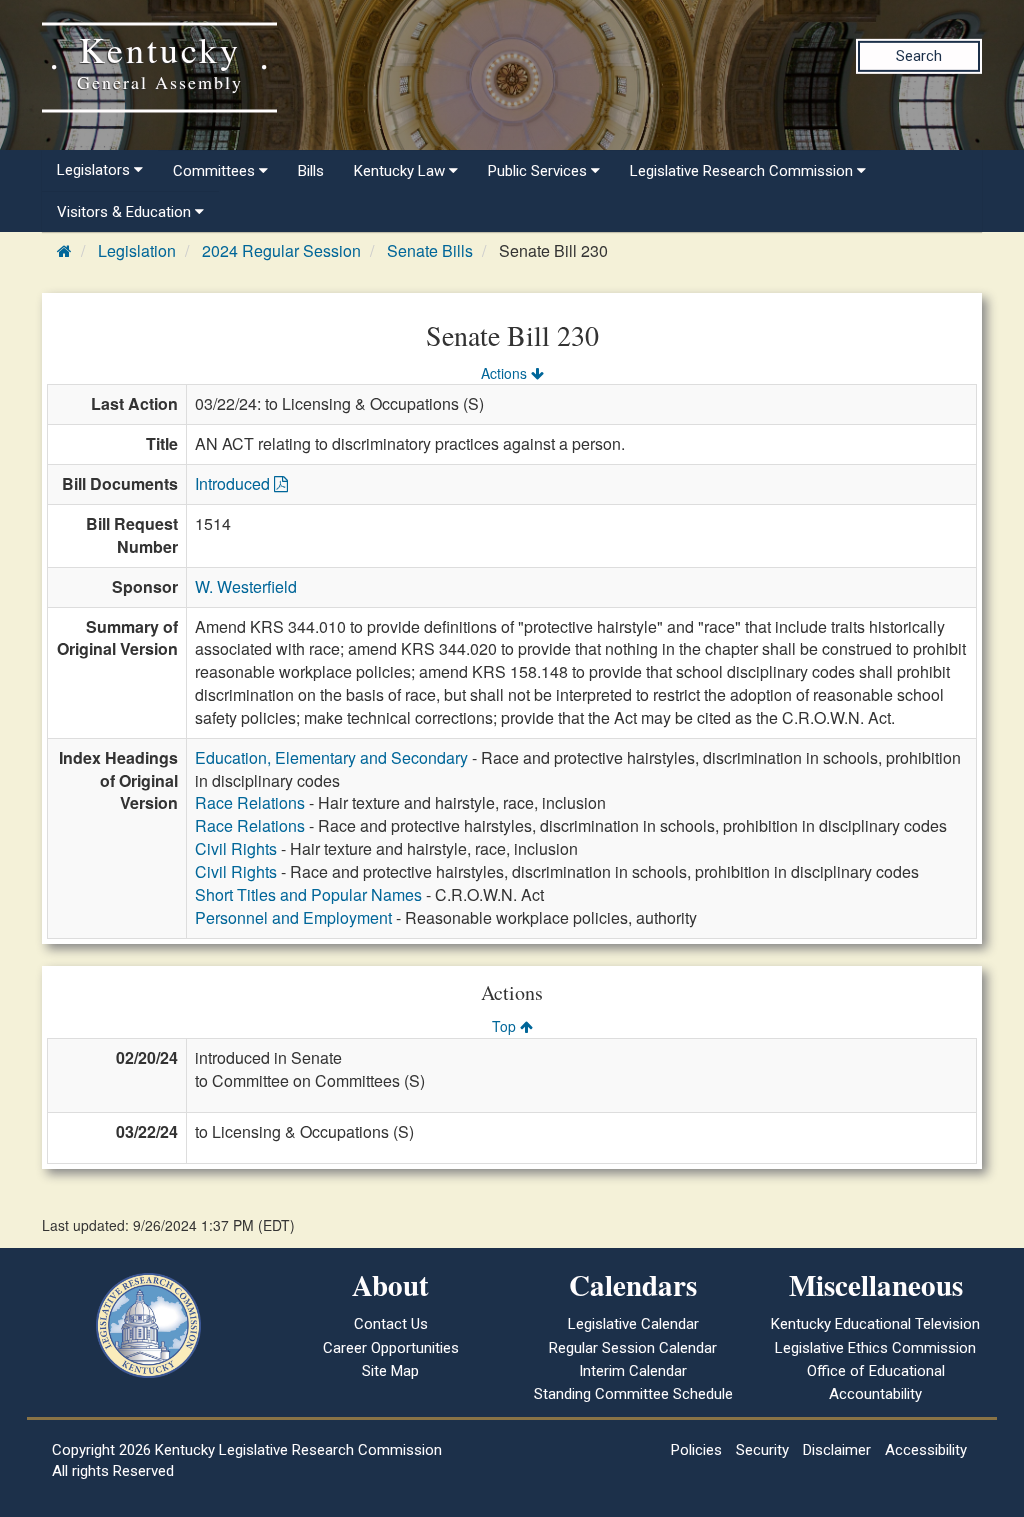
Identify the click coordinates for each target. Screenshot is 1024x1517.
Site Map (390, 1371)
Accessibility (926, 1450)
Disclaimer (837, 1450)
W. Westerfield (246, 586)
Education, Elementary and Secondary (331, 757)
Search (919, 56)
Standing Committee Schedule (633, 1394)
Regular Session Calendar (633, 1348)
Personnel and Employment (293, 917)
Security (762, 1450)
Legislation (137, 250)
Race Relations (250, 802)
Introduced (234, 483)
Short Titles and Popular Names (308, 894)
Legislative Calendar (633, 1324)
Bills (311, 171)
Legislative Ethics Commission (875, 1348)
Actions (506, 373)
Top (506, 1026)
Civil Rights (236, 848)
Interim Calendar (633, 1371)
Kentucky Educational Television (875, 1324)
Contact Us (391, 1324)
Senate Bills (430, 250)
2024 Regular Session (281, 250)
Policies (696, 1450)
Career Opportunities (391, 1348)
